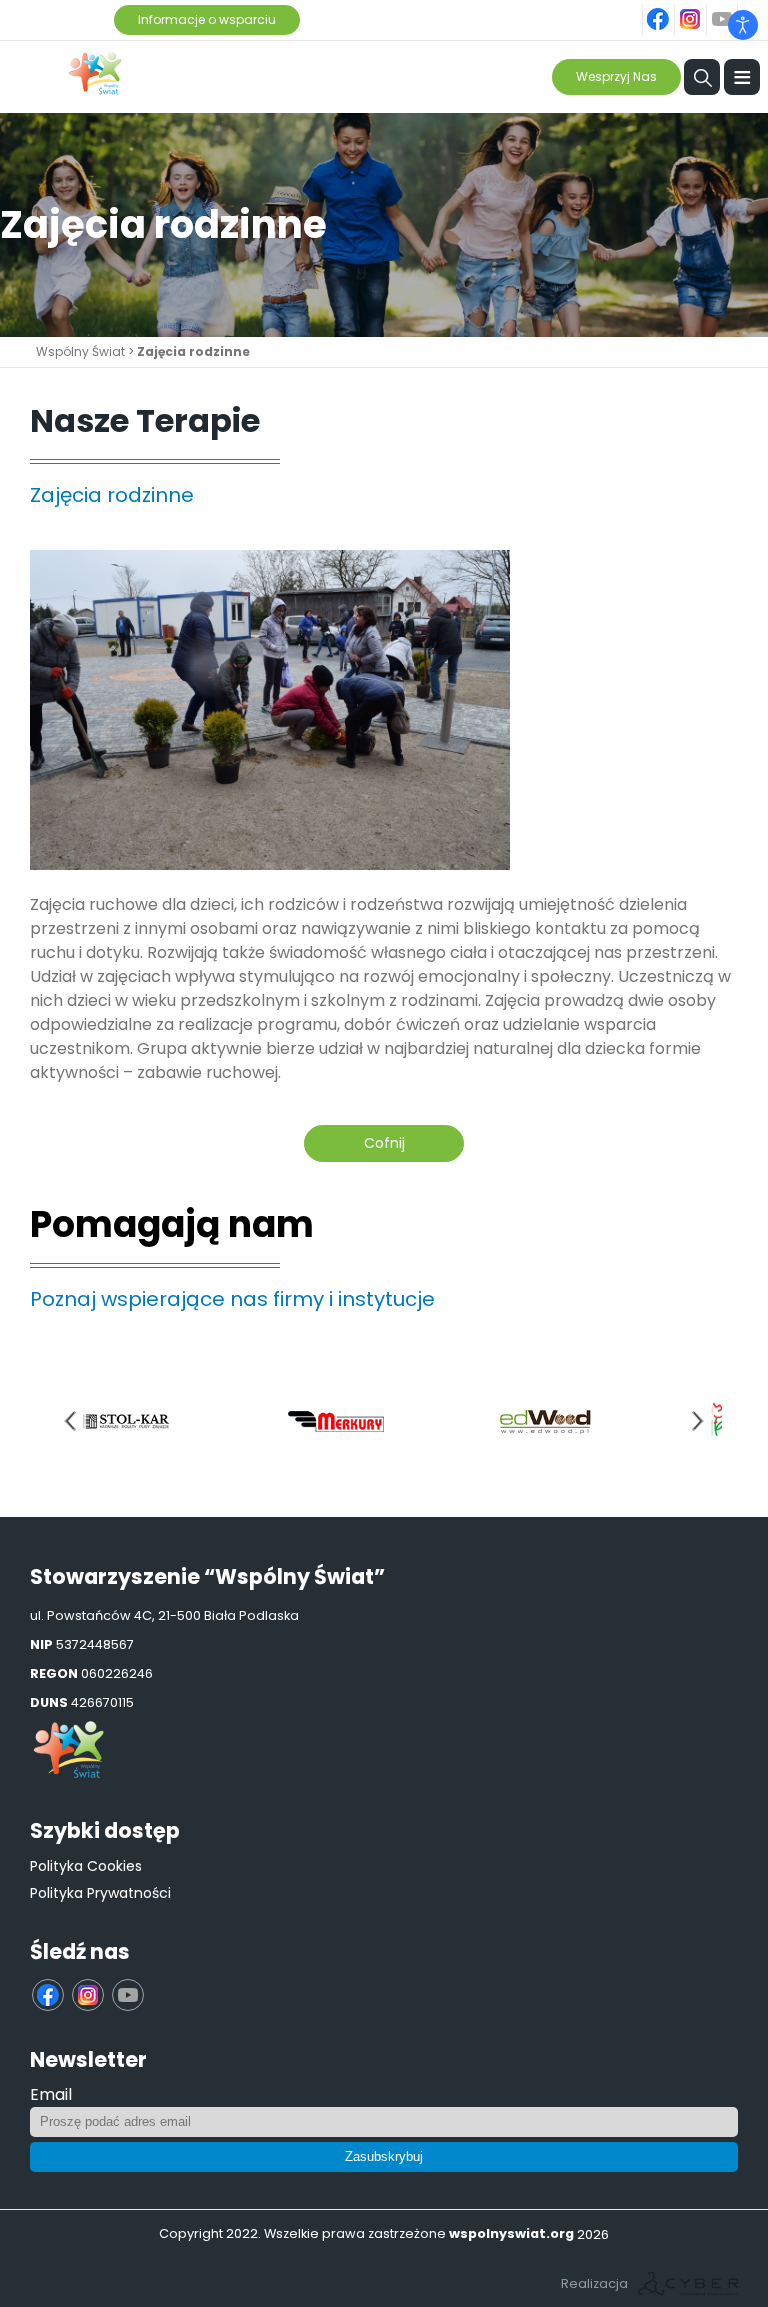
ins (701, 8)
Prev (70, 1421)
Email (51, 2094)
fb (671, 8)
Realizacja (594, 2283)
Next (698, 1421)
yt (734, 8)
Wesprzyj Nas (616, 76)
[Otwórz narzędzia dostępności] (743, 25)
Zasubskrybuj (384, 2156)
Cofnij (384, 1143)
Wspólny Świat (80, 351)
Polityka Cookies (86, 1866)
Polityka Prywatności (100, 1893)
